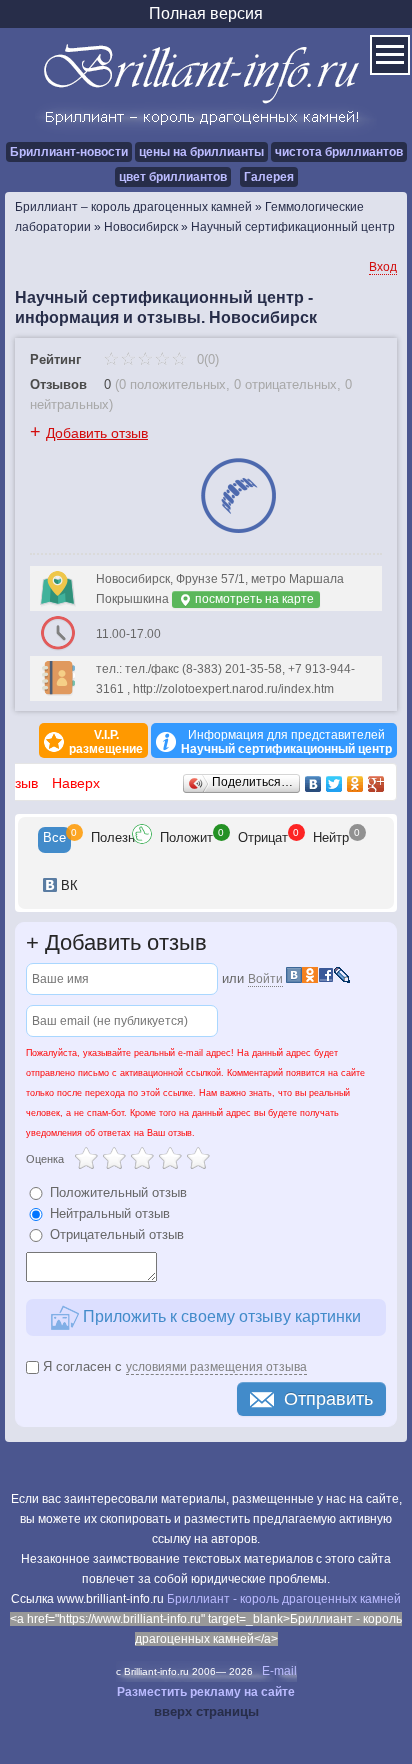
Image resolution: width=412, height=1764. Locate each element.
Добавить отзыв (97, 433)
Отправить (328, 1399)
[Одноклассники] (355, 784)
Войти (265, 979)
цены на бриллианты (201, 152)
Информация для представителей (286, 742)
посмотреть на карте (253, 599)
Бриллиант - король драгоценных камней (284, 1599)
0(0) (206, 359)
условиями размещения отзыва (216, 1367)
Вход (383, 267)
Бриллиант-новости (69, 152)
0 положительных (172, 384)
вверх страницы (206, 1711)
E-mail (279, 1671)
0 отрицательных (285, 384)
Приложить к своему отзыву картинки (220, 1316)
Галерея (269, 177)
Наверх (76, 783)
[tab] (54, 840)
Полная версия (206, 13)
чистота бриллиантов (339, 152)
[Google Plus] (376, 784)
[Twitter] (334, 784)
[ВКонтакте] (313, 784)
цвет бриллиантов (173, 177)
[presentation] (54, 840)
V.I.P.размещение (106, 742)
